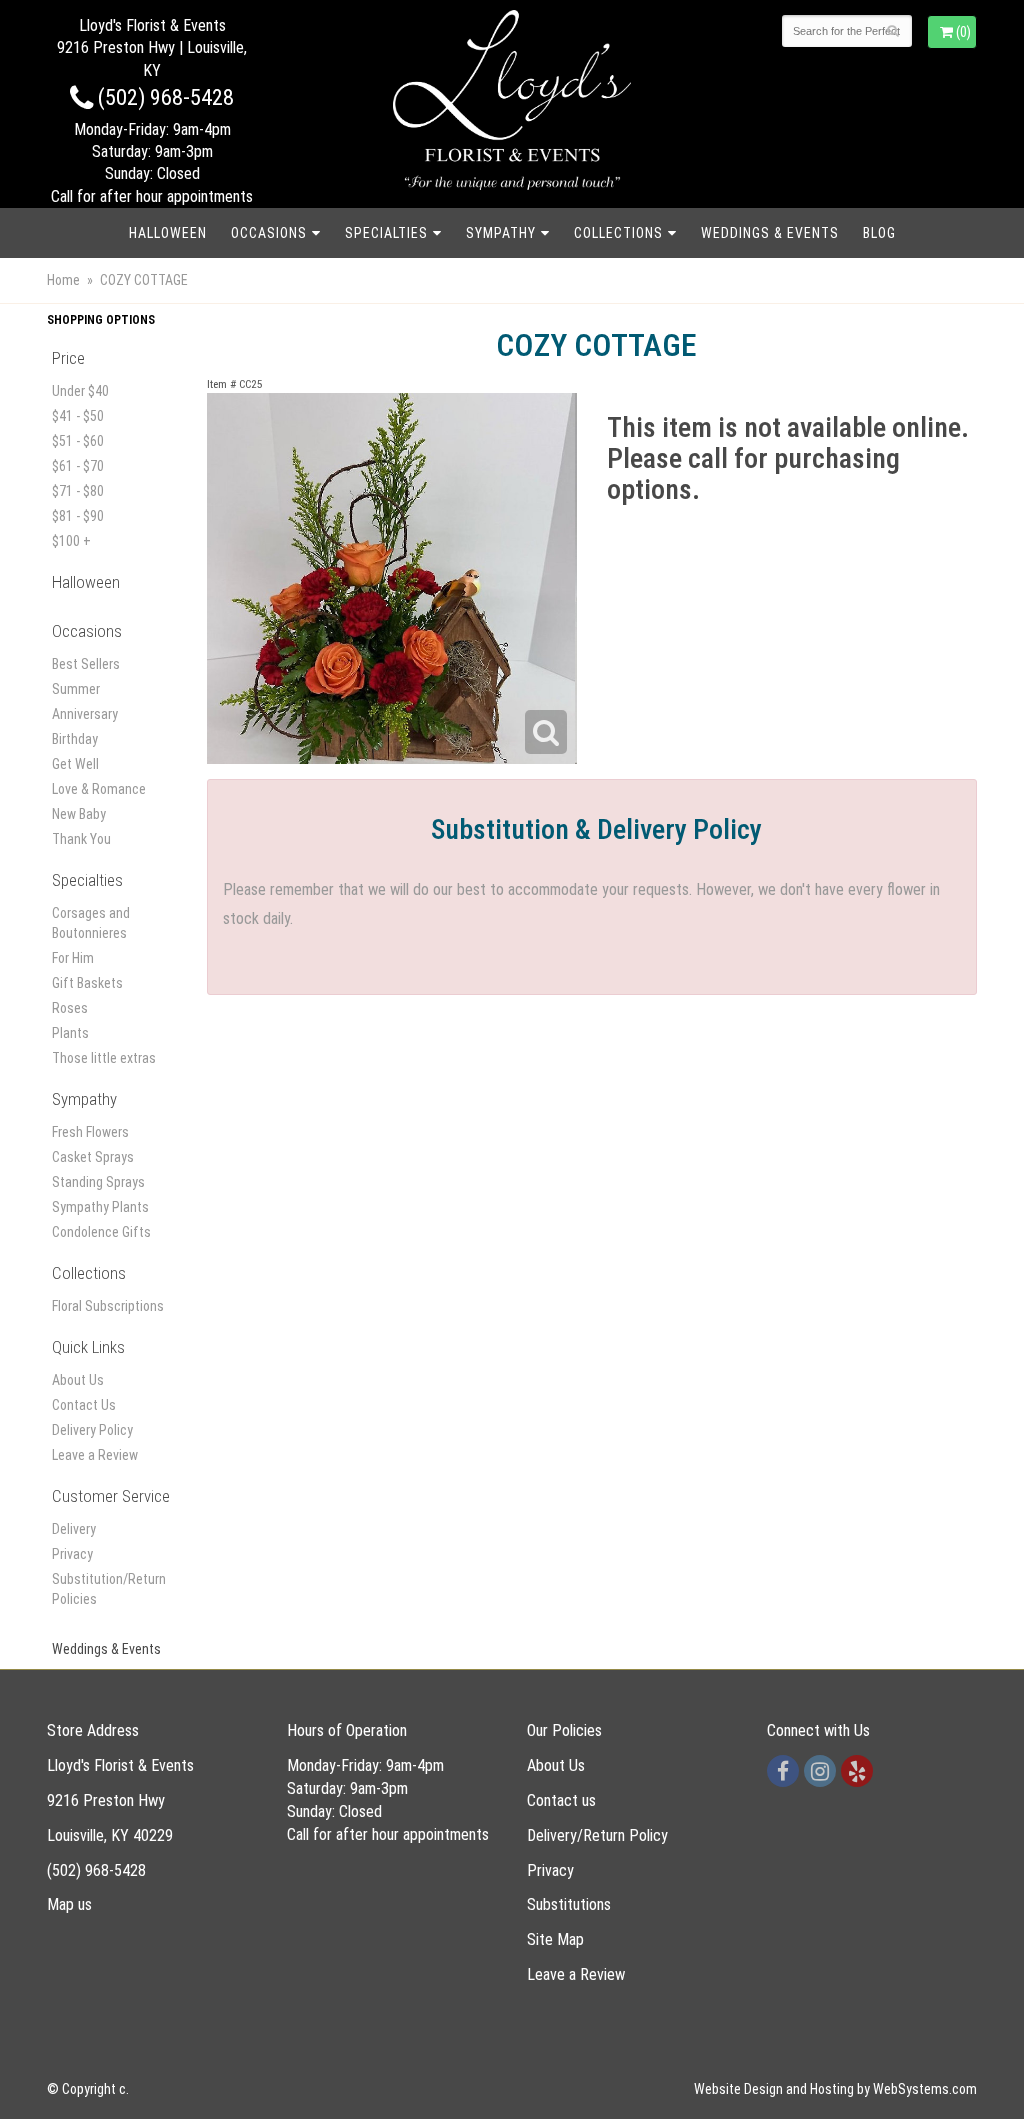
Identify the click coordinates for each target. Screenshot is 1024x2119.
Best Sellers (86, 664)
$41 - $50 (78, 416)
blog (879, 233)
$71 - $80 (78, 491)
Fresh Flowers (90, 1132)
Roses (70, 1008)
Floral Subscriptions (108, 1306)
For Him (73, 958)
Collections (618, 233)
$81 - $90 (78, 516)
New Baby (79, 814)
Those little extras (104, 1058)
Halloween (168, 233)
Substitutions (569, 1904)
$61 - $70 (78, 466)
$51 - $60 (78, 441)
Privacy (72, 1554)
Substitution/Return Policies (109, 1589)
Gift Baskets (87, 983)
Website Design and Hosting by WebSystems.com (835, 2089)
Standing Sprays (98, 1182)
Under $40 (80, 391)
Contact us (561, 1800)
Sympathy (501, 233)
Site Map (555, 1939)
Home (63, 280)
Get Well (75, 764)
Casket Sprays (93, 1157)
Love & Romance (99, 789)
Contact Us (84, 1405)
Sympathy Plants (100, 1207)
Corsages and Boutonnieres (91, 923)
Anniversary (85, 714)
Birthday (75, 739)
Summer (76, 689)
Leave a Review (95, 1455)
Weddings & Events (770, 233)
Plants (70, 1033)
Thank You (81, 839)
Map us (69, 1904)
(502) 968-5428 (163, 97)
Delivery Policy (92, 1430)
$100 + (71, 541)
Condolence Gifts (101, 1232)
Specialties (386, 233)
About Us (78, 1380)
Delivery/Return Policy (597, 1835)
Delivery (74, 1529)
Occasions (269, 233)
